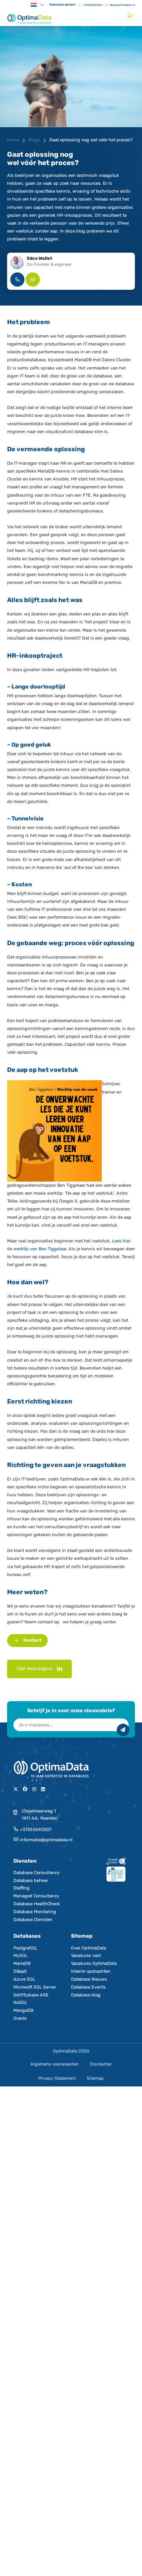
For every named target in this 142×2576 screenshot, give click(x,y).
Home (13, 140)
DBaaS (20, 1971)
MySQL (21, 1956)
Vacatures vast (86, 1956)
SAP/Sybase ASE (31, 1995)
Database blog (86, 1995)
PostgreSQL (25, 1948)
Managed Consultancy (36, 1896)
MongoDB (23, 2010)
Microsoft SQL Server (35, 1987)
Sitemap (95, 2078)
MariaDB (22, 1963)
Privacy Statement (57, 2078)
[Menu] (131, 15)
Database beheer (31, 1881)
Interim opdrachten (91, 1971)
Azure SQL (24, 1979)
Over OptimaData (89, 1948)
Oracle (20, 2018)
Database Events (88, 1987)
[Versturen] (123, 1730)
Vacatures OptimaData (94, 1963)
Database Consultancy (36, 1873)
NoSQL (20, 2003)
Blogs (34, 140)
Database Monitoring (35, 1912)
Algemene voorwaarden (55, 2064)
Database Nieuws (89, 1979)
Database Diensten (33, 1920)
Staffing (21, 1888)
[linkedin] (60, 1669)
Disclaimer (101, 2064)
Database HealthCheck (37, 1904)
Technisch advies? (62, 5)
